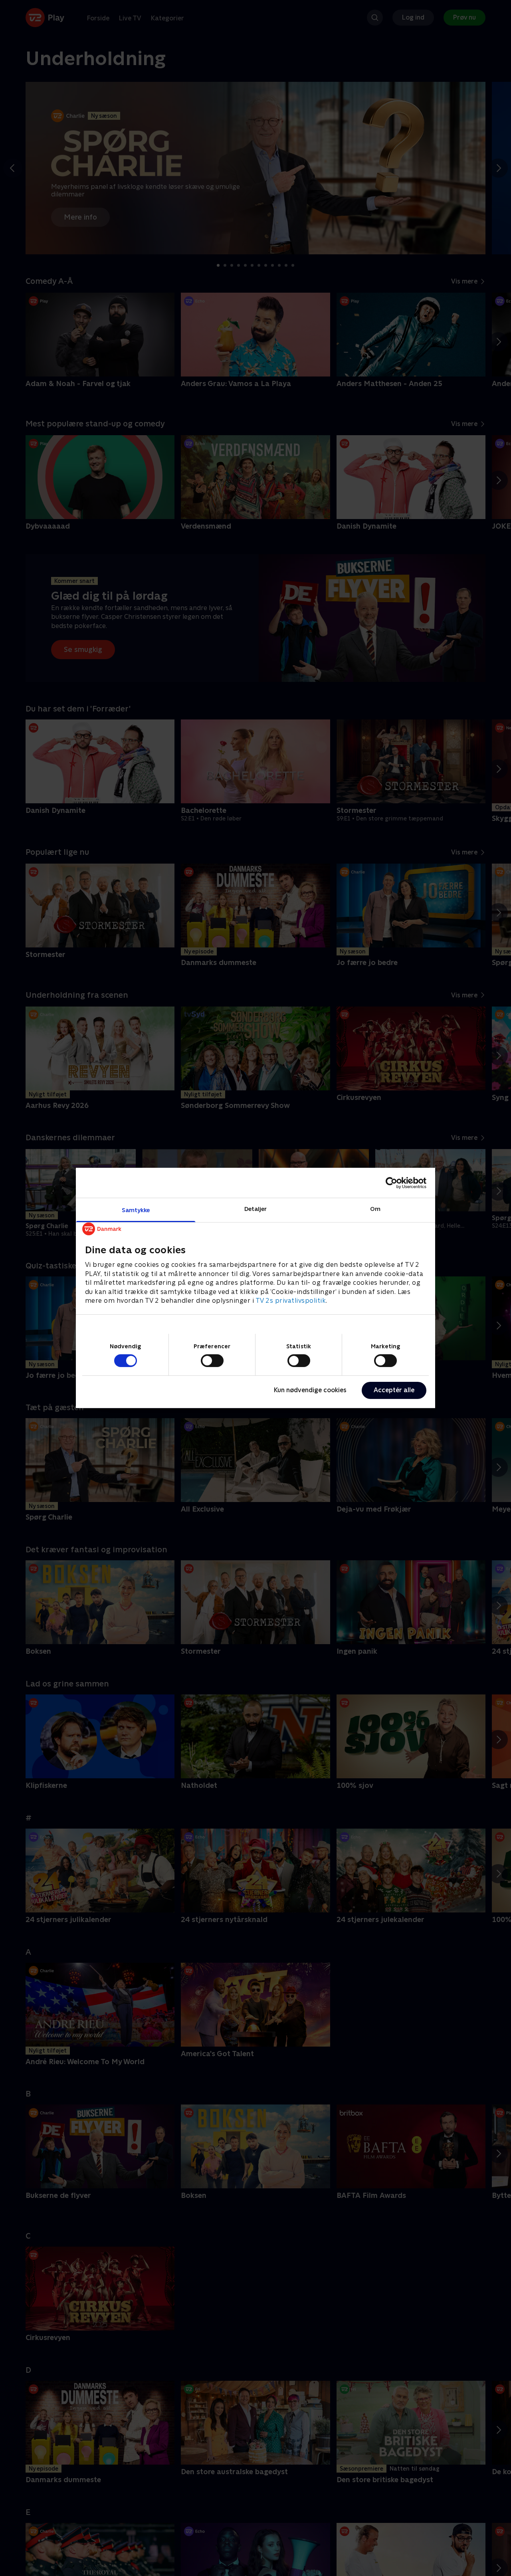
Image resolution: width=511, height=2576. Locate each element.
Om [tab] (375, 1209)
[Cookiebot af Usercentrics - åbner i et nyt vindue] (391, 1183)
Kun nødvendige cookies (310, 1390)
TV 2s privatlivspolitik (291, 1301)
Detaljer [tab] (256, 1209)
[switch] (212, 1361)
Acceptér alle (394, 1390)
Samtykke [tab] (136, 1210)
